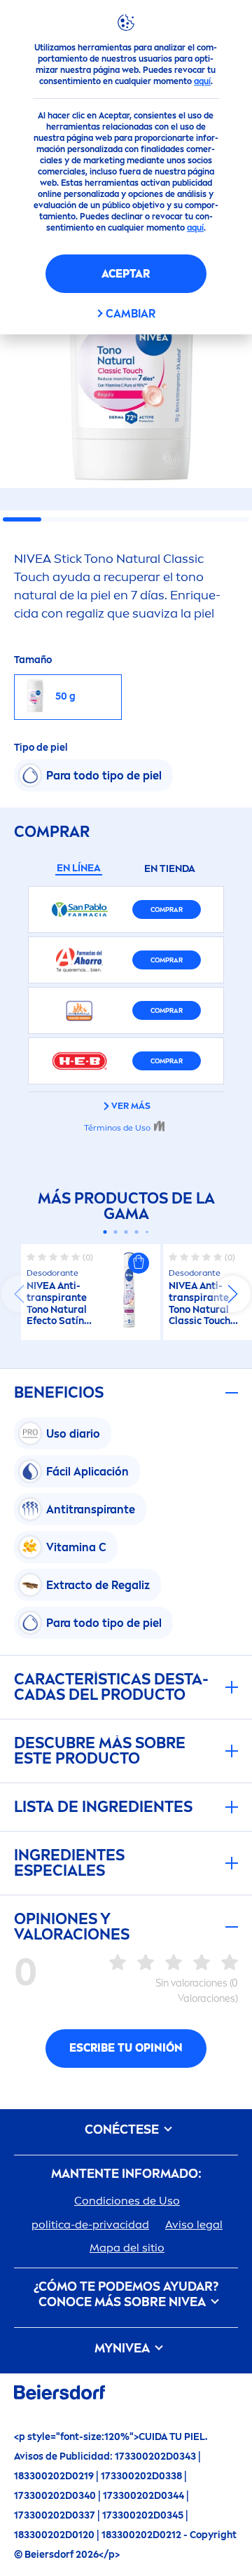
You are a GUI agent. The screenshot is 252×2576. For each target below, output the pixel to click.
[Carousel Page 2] (116, 1232)
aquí (202, 81)
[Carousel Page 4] (137, 1232)
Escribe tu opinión (126, 2048)
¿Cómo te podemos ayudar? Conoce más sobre (126, 2295)
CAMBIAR (131, 314)
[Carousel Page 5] (147, 1232)
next (232, 1294)
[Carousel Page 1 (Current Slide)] (105, 1232)
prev (20, 1294)
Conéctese (123, 2130)
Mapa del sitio (127, 2248)
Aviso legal (194, 2224)
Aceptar (126, 274)
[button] (139, 1263)
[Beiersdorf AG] (59, 2395)
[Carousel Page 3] (126, 1232)
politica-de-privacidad (90, 2224)
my (122, 2349)
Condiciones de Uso (127, 2201)
